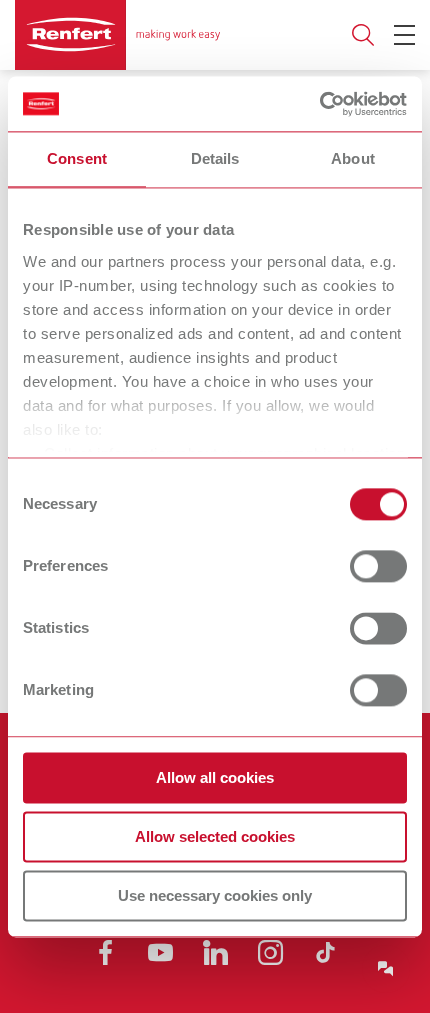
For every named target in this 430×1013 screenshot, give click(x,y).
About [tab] (353, 158)
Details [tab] (215, 158)
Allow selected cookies (215, 836)
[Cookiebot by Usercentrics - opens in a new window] (319, 104)
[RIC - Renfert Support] (386, 969)
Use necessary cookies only (215, 895)
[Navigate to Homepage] (117, 35)
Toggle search (363, 35)
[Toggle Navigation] (404, 35)
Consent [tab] (77, 158)
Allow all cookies (215, 777)
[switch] (378, 566)
